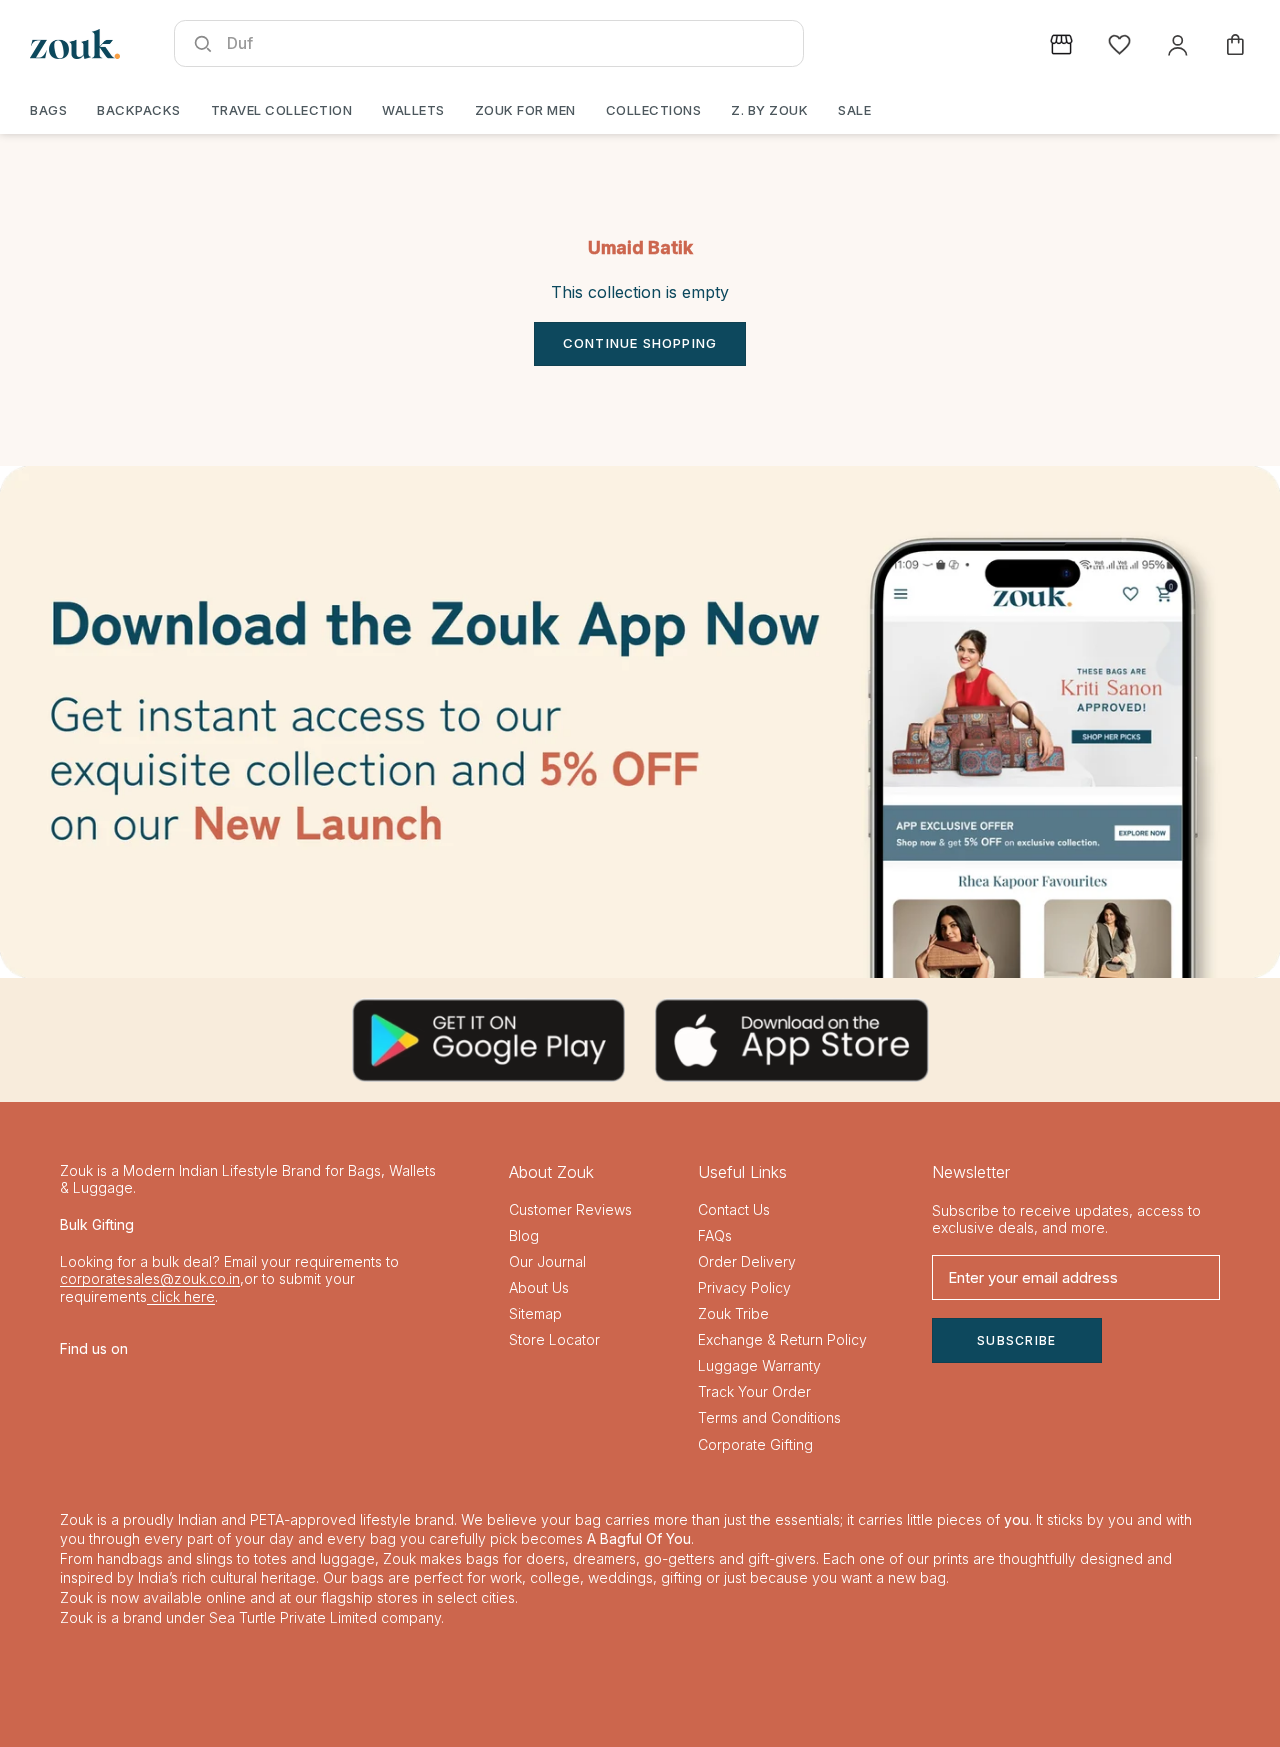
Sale (854, 110)
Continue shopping (640, 343)
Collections (654, 110)
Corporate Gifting (755, 1444)
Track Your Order (754, 1391)
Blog (524, 1235)
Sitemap (535, 1313)
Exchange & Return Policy (782, 1339)
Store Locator (554, 1339)
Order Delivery (747, 1261)
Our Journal (547, 1261)
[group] (640, 722)
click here (181, 1296)
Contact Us (734, 1209)
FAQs (715, 1235)
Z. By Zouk (769, 110)
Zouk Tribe (733, 1313)
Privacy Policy (744, 1287)
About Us (539, 1287)
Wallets (413, 110)
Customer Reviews (570, 1209)
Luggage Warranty (759, 1365)
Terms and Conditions (769, 1417)
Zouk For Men (525, 110)
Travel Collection (282, 110)
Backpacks (139, 110)
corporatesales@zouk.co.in (150, 1278)
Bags (48, 110)
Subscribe (1017, 1340)
